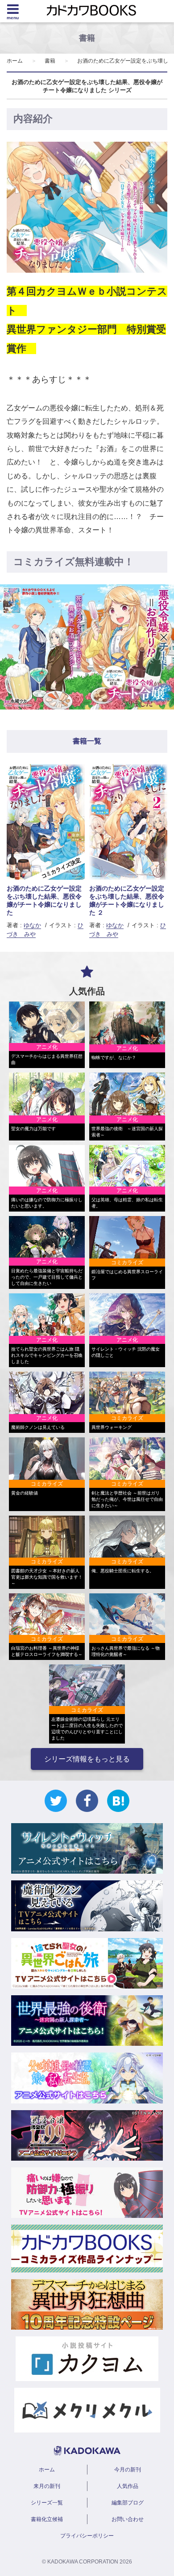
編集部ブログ (128, 2503)
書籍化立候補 (47, 2519)
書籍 (50, 61)
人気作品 (128, 2486)
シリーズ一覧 (47, 2503)
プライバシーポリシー (87, 2536)
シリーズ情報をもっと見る (87, 1759)
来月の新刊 (47, 2486)
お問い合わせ (128, 2519)
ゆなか (32, 925)
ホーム (15, 61)
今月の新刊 (128, 2470)
